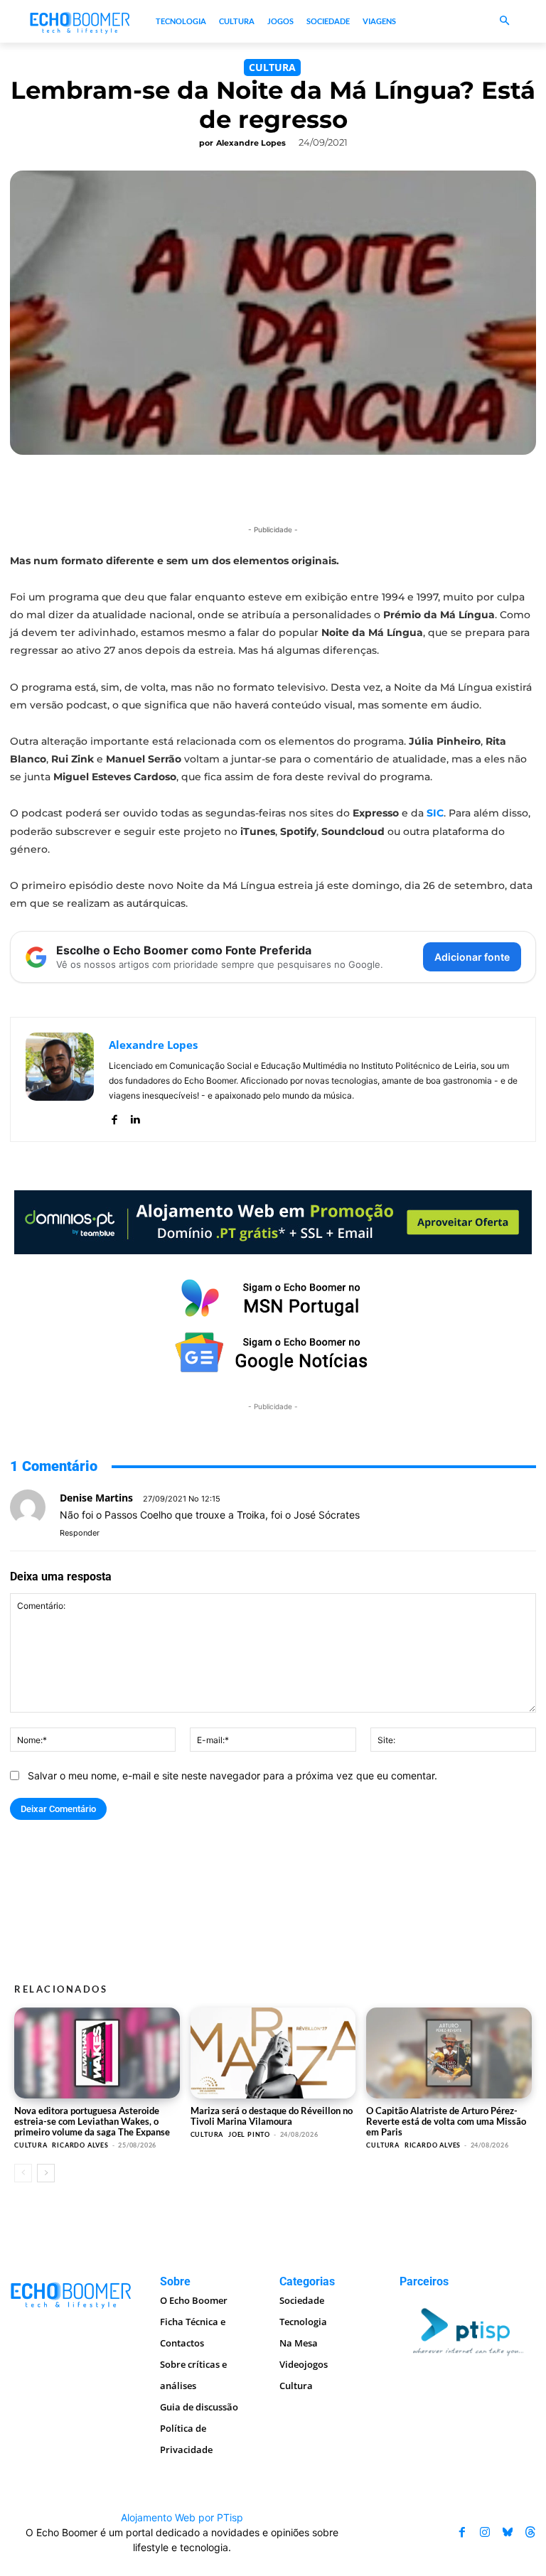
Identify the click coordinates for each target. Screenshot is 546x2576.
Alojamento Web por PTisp (182, 2517)
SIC (435, 813)
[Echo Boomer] (80, 22)
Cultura (272, 67)
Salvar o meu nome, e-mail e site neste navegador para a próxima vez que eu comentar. (232, 1775)
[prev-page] (23, 2173)
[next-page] (46, 2173)
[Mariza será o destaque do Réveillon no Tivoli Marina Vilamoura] (273, 2053)
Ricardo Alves (80, 2145)
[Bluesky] (508, 2532)
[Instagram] (485, 2532)
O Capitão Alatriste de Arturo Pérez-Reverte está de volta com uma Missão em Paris (446, 2121)
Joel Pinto (249, 2134)
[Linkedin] (135, 1116)
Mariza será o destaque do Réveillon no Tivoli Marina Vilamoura (272, 2116)
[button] (504, 22)
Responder (80, 1533)
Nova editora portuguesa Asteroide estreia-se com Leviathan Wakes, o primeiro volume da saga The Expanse (92, 2121)
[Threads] (530, 2532)
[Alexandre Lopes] (60, 1079)
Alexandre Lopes (251, 143)
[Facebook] (114, 1116)
